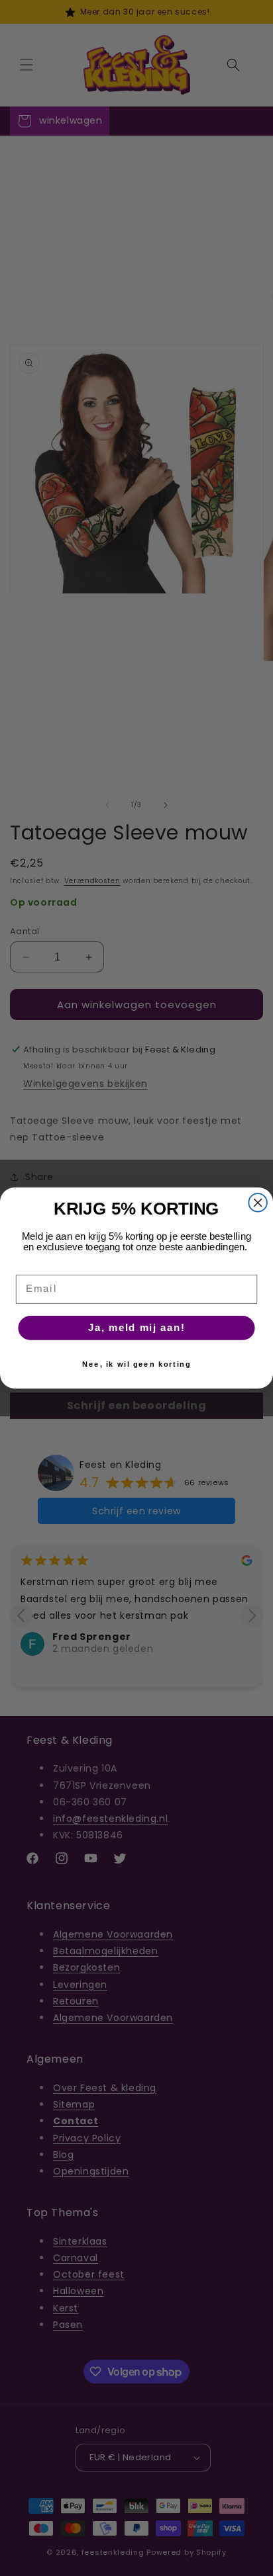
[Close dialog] (257, 1202)
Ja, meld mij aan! (136, 1328)
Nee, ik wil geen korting (136, 1364)
